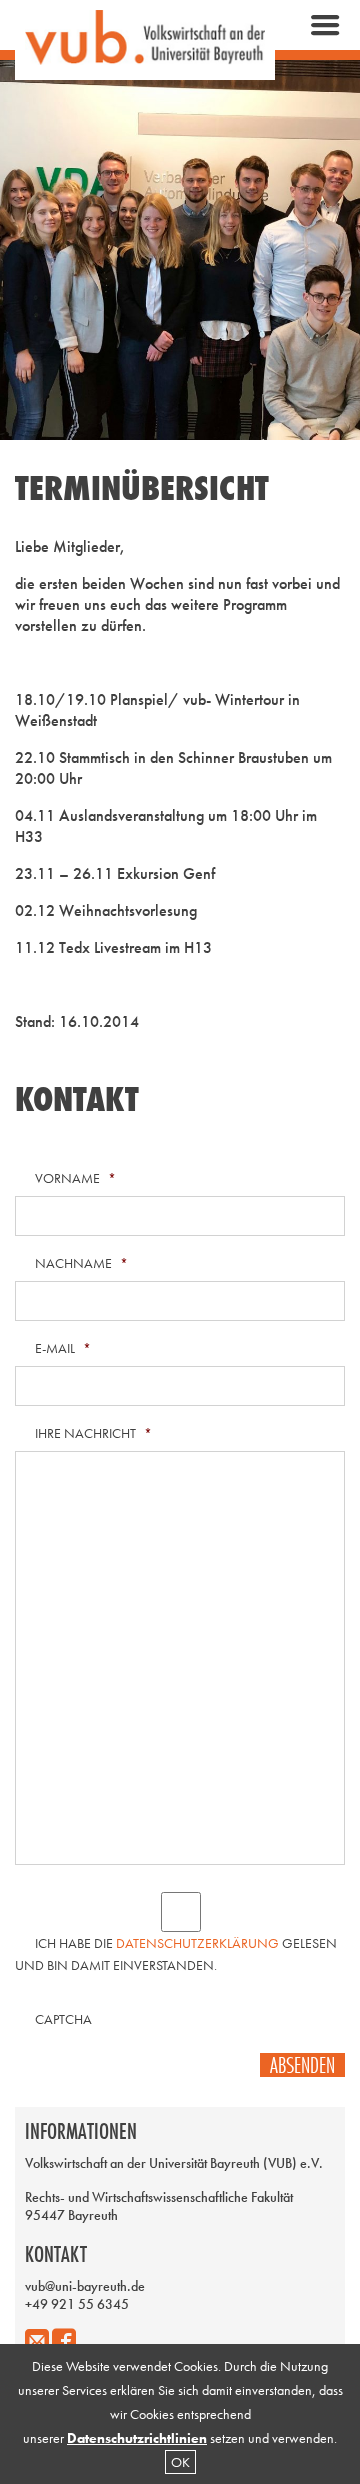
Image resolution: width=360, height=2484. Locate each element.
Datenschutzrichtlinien (137, 2438)
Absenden (302, 2065)
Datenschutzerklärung (197, 1943)
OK (180, 2462)
